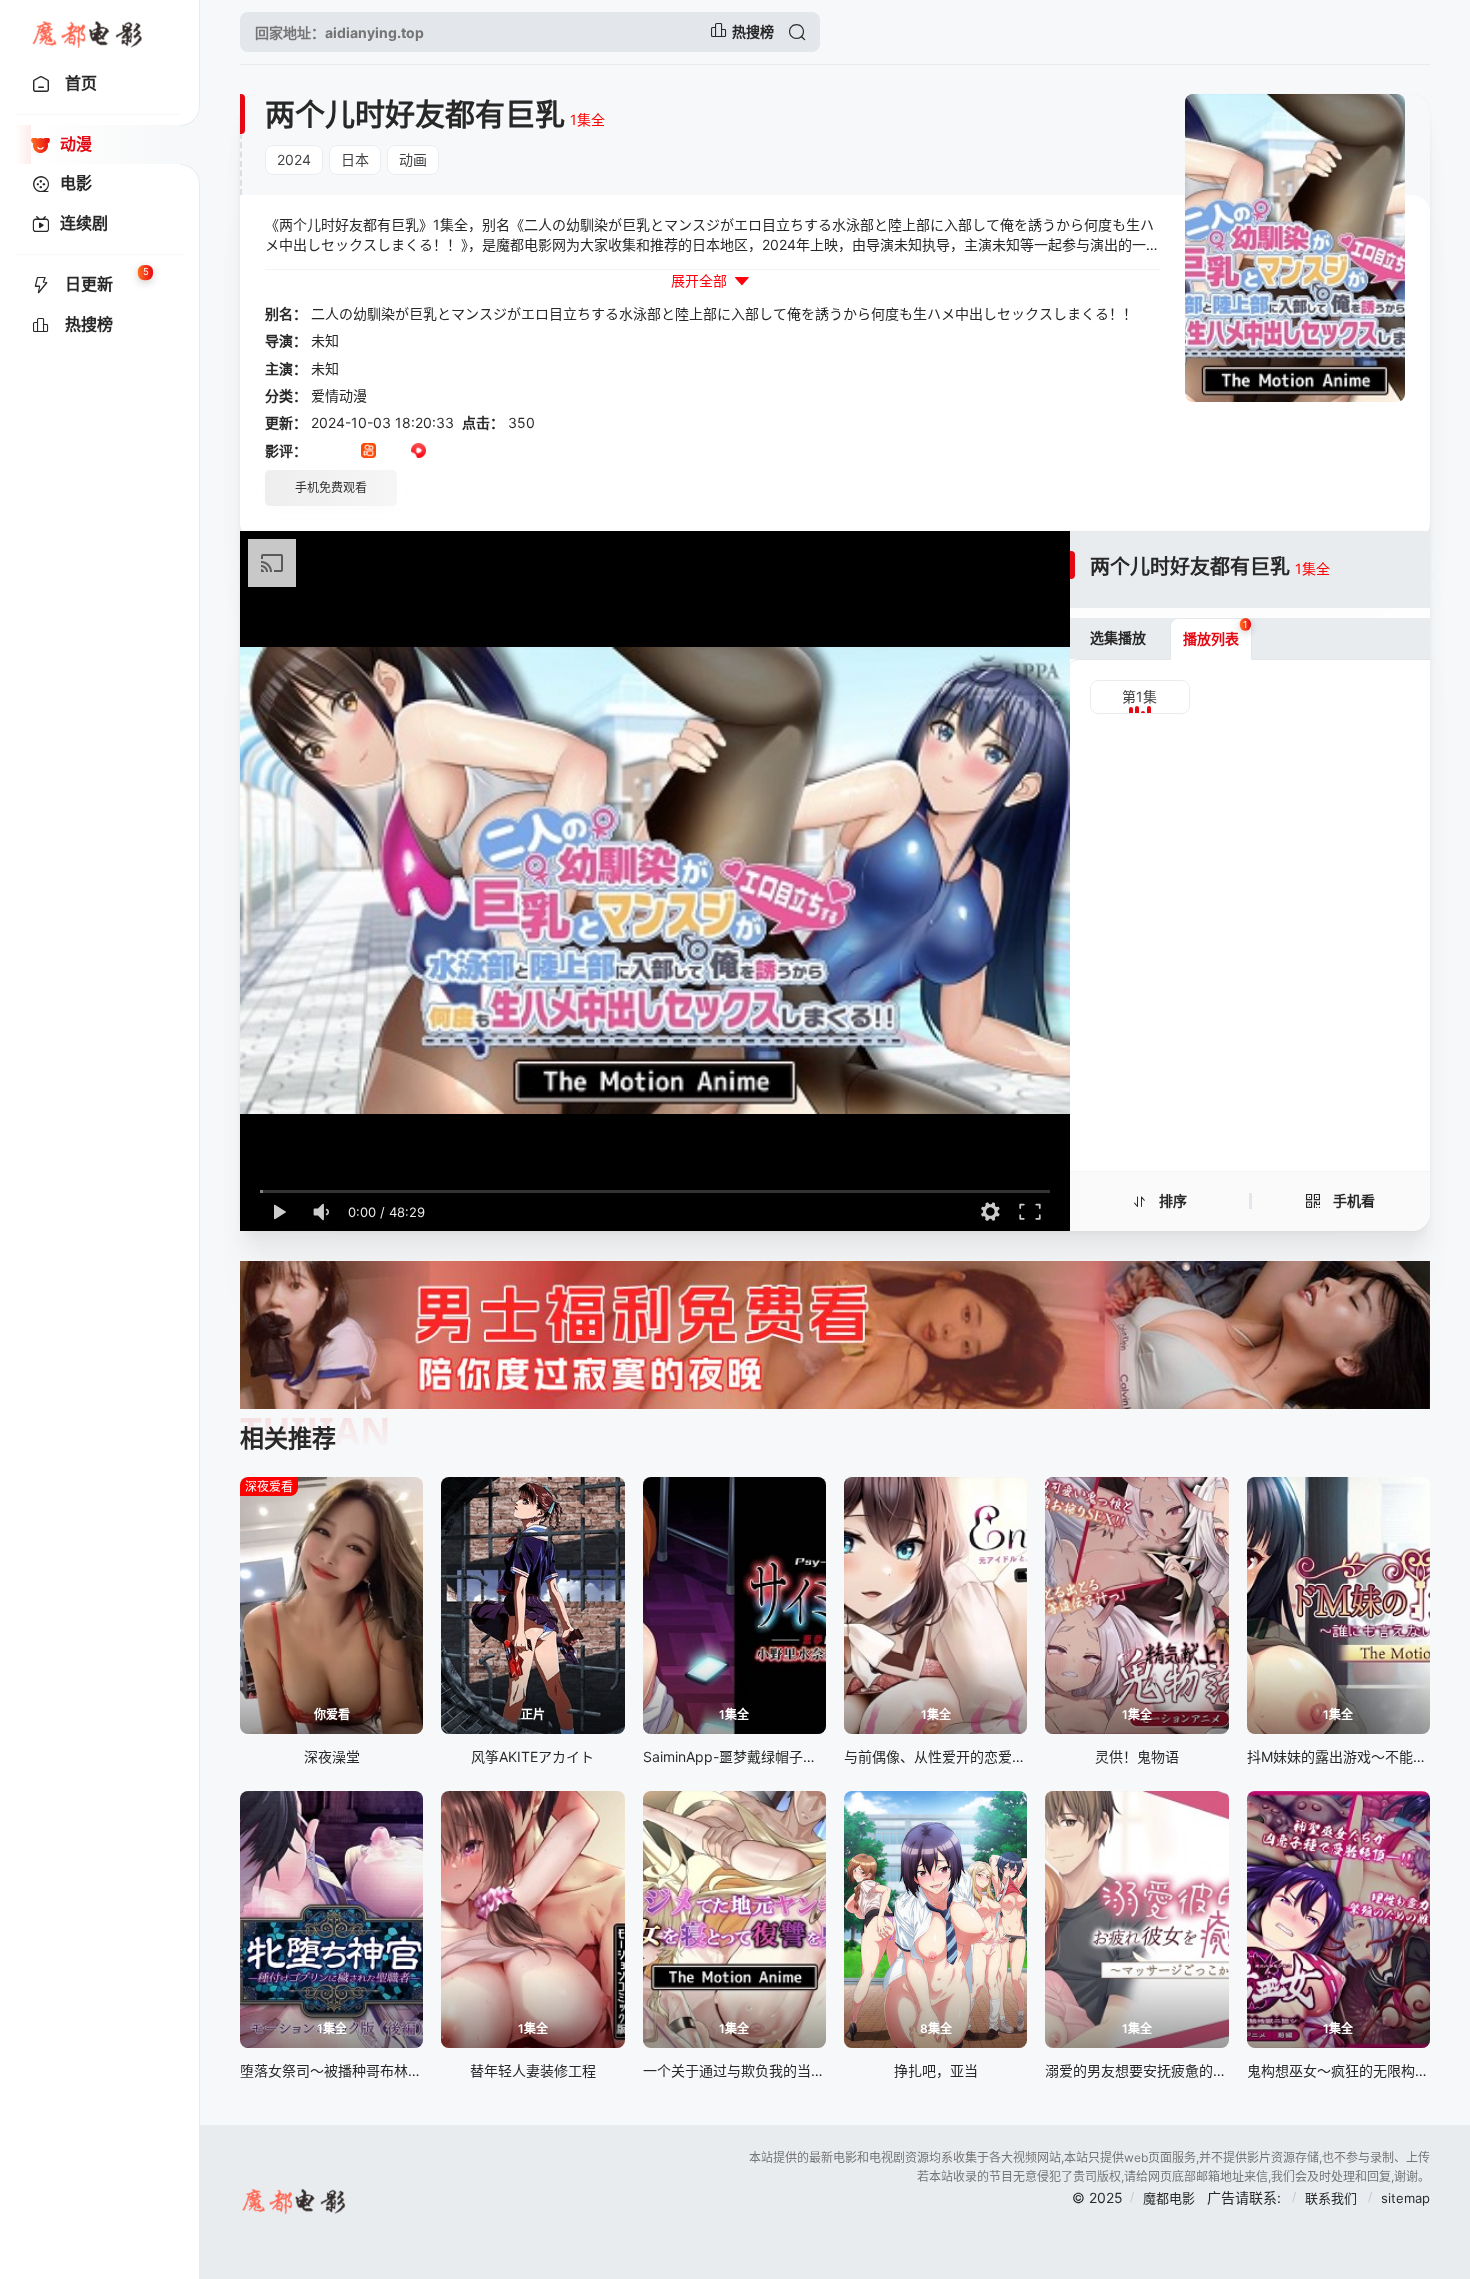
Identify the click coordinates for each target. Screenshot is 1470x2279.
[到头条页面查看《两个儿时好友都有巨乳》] (393, 452)
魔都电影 (1169, 2198)
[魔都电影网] (88, 32)
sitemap (1405, 2198)
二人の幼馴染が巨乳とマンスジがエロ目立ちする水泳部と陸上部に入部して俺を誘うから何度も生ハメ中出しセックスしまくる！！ (724, 313)
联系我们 (1333, 2198)
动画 (413, 159)
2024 (294, 159)
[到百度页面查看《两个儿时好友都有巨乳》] (468, 452)
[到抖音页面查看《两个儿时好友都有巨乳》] (343, 452)
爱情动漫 (339, 395)
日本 (355, 159)
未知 (325, 340)
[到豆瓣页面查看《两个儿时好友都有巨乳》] (318, 452)
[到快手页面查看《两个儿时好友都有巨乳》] (368, 452)
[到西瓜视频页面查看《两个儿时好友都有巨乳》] (418, 452)
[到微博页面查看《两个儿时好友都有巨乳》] (443, 452)
